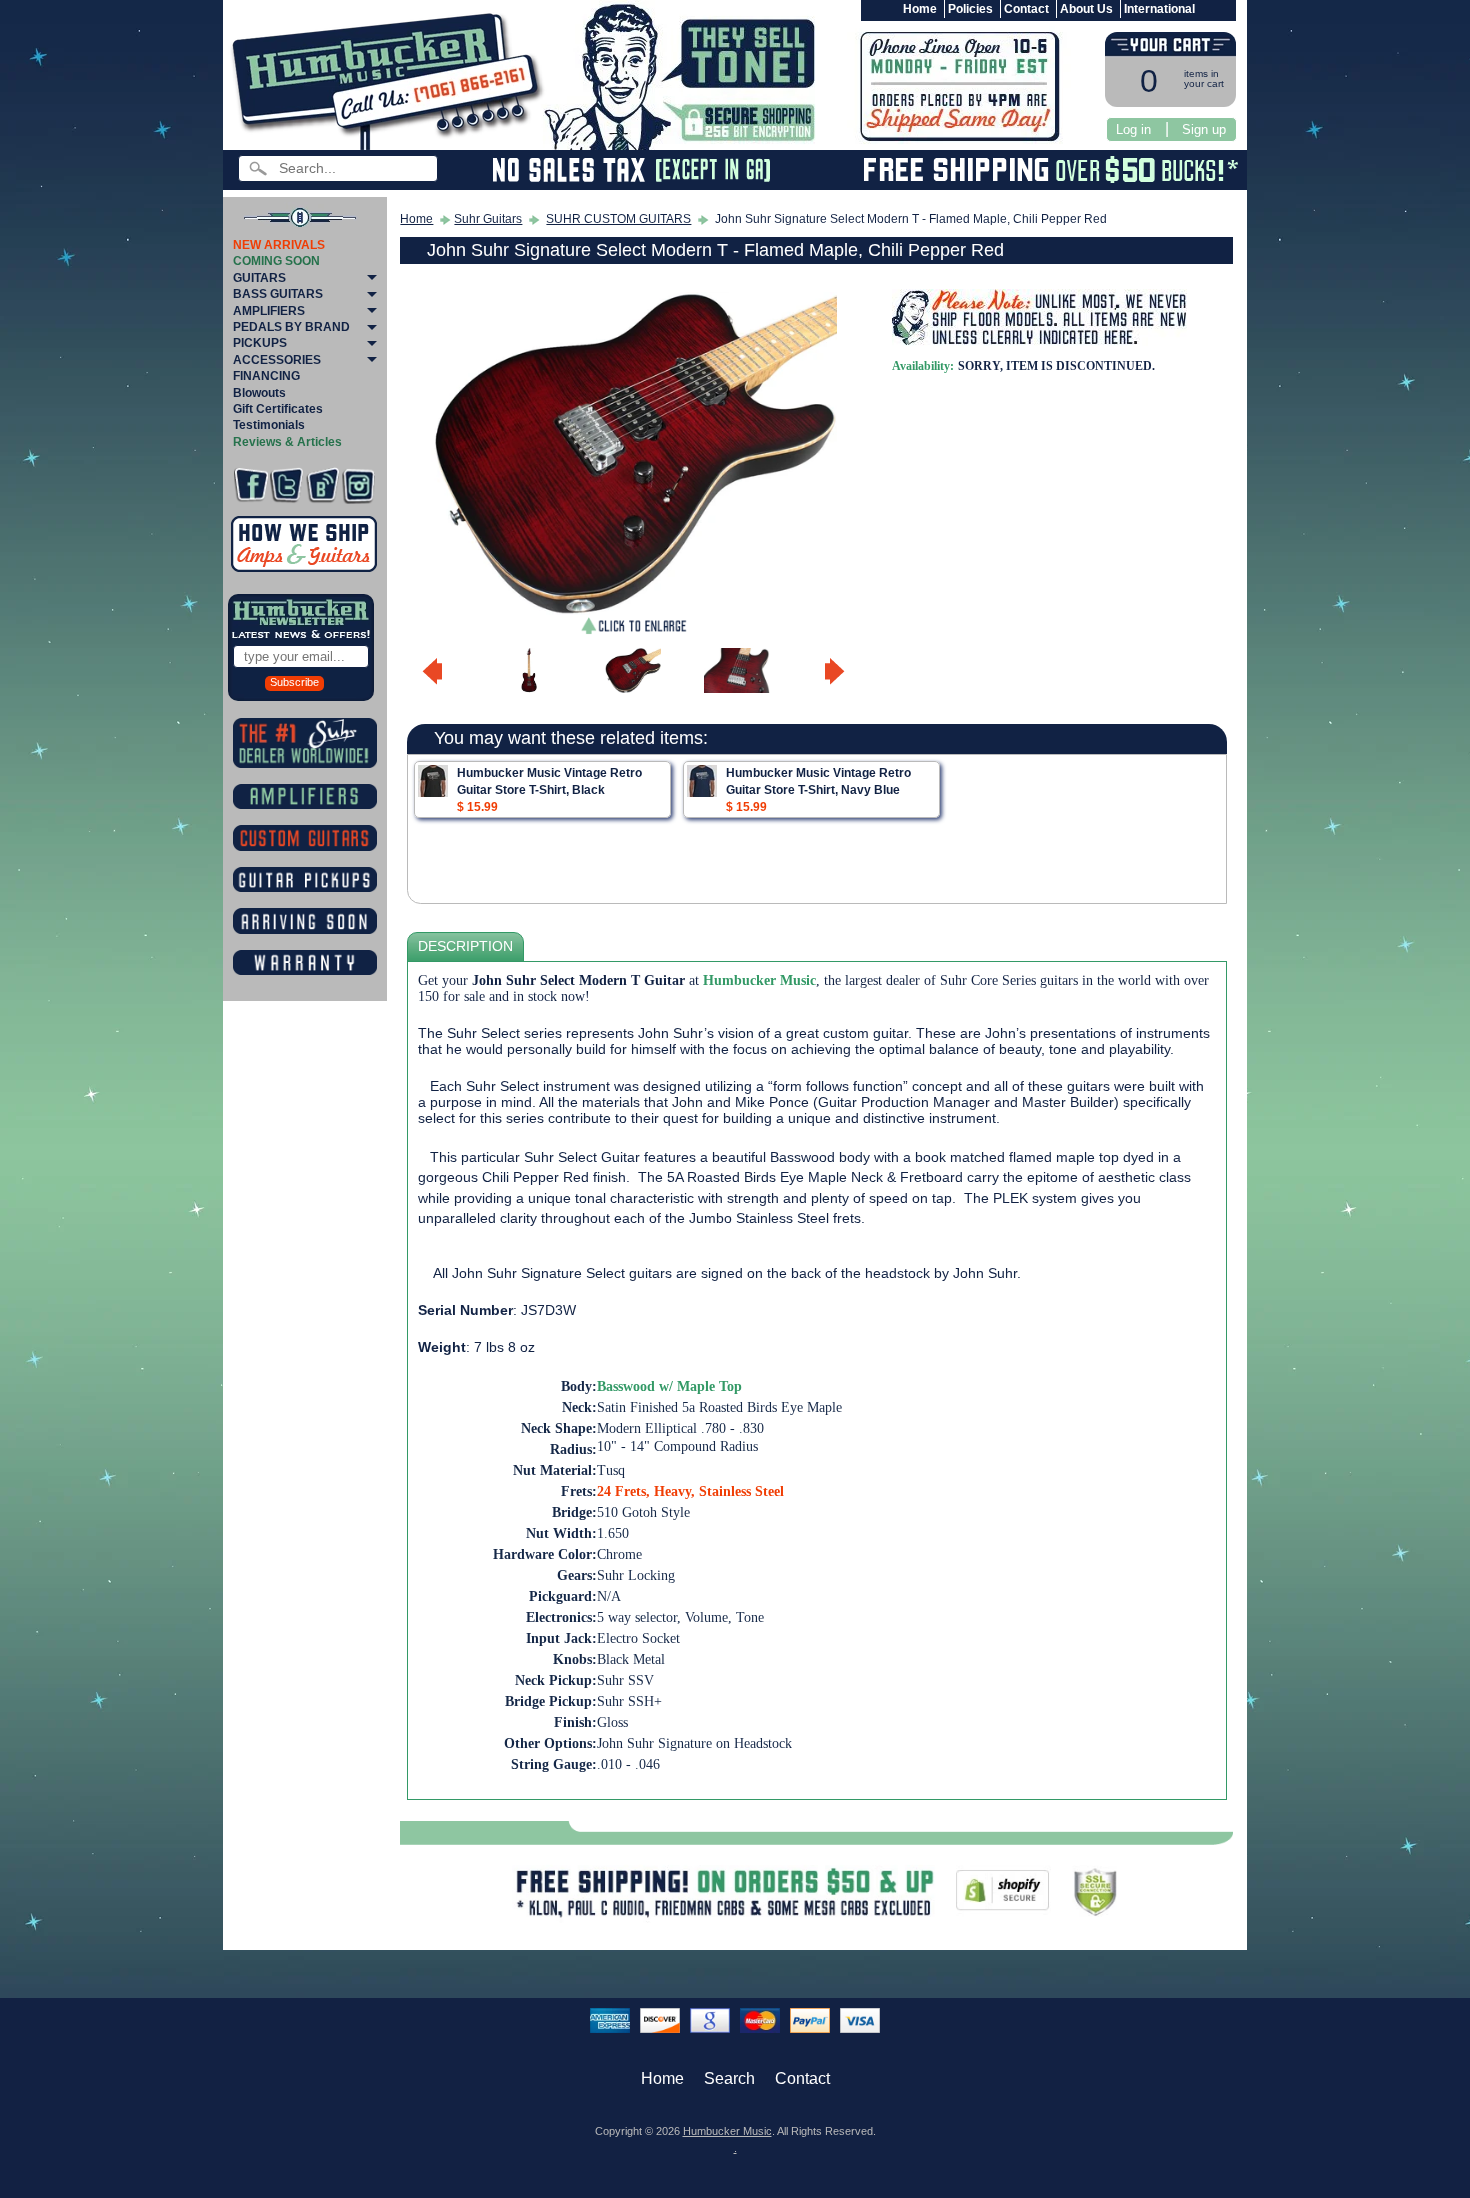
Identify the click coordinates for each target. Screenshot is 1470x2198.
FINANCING (266, 376)
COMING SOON (276, 261)
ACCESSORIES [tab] (277, 360)
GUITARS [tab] (259, 278)
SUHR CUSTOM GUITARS (618, 219)
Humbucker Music (727, 2131)
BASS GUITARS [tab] (278, 294)
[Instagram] (358, 485)
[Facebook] (250, 485)
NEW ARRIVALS (279, 245)
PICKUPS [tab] (260, 343)
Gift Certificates (278, 409)
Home (920, 9)
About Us (1086, 9)
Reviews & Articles (287, 442)
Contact (1026, 9)
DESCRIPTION (465, 946)
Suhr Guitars (488, 219)
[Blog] (322, 485)
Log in (1133, 129)
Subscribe (294, 682)
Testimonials (269, 425)
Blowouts (259, 393)
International (1159, 9)
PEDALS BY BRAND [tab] (291, 327)
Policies (970, 9)
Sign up (1204, 129)
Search (729, 2078)
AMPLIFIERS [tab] (269, 311)
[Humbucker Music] (390, 78)
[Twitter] (286, 485)
